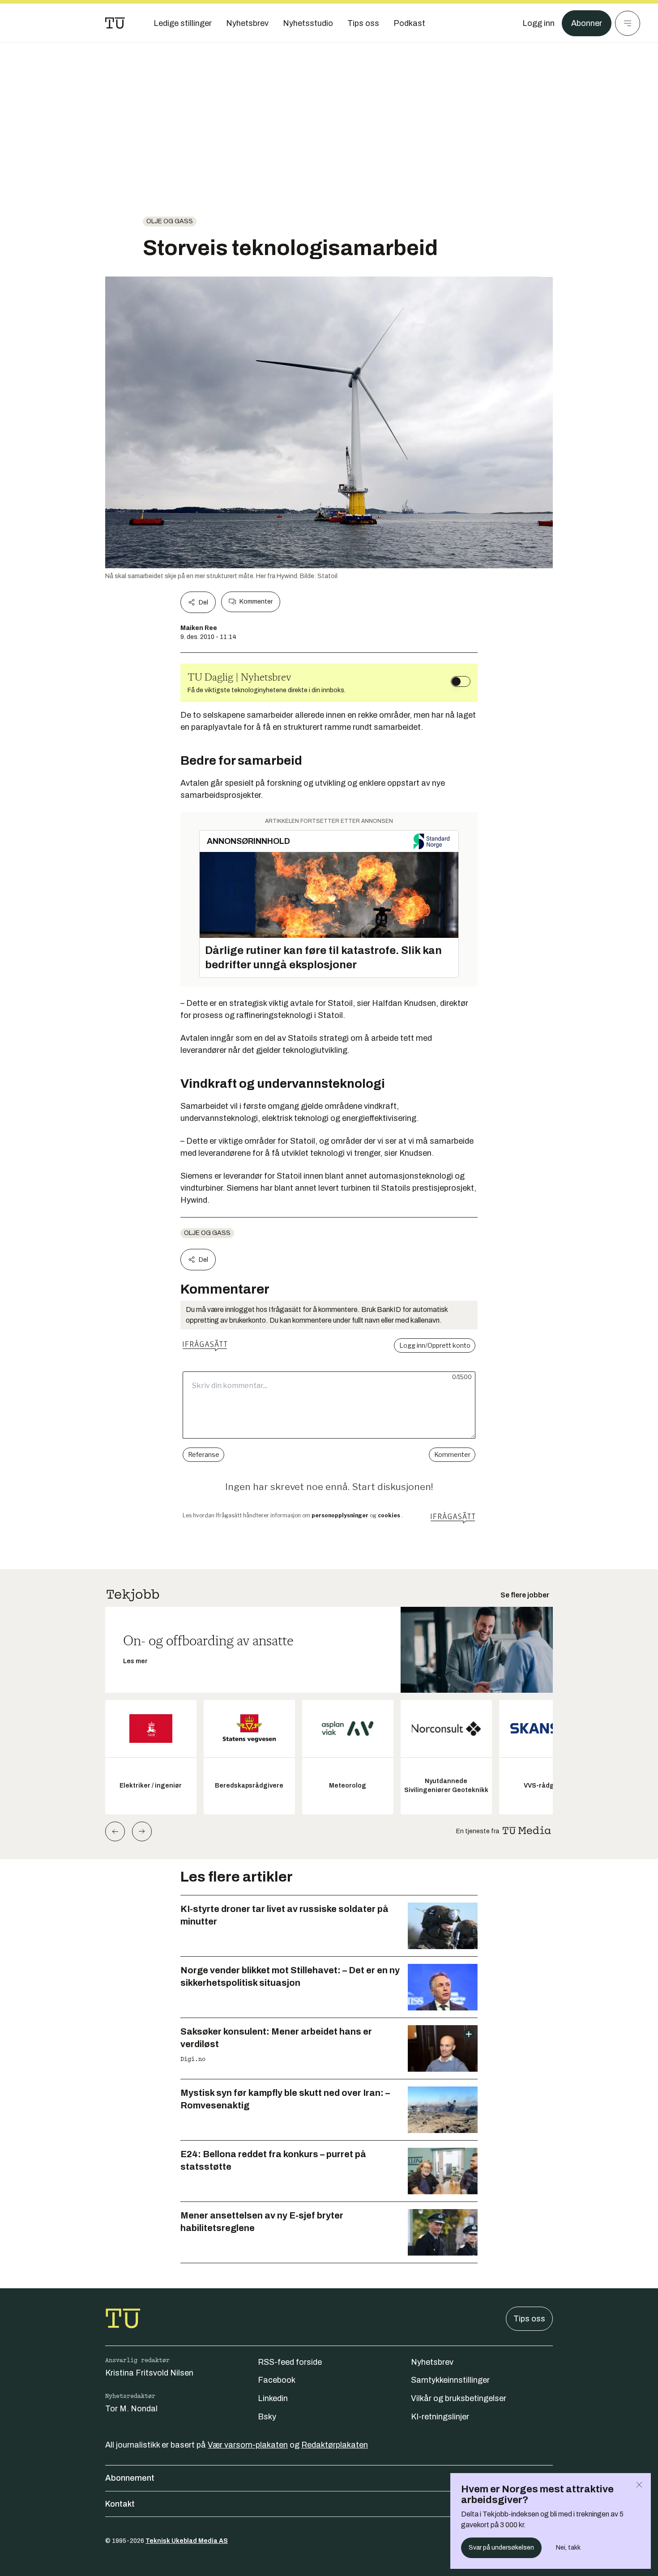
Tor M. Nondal (131, 2409)
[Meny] (628, 23)
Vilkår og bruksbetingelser (459, 2398)
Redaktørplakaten (335, 2445)
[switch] (461, 681)
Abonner (587, 23)
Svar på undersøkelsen (501, 2548)
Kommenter (256, 602)
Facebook (277, 2380)
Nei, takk (568, 2548)
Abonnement (130, 2478)
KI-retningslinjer (440, 2417)
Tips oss (529, 2319)
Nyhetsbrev (432, 2362)
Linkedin (273, 2398)
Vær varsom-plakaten (248, 2445)
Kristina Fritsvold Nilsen (149, 2373)
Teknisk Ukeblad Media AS (187, 2541)
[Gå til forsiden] (115, 23)
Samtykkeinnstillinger (450, 2380)
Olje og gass (170, 221)
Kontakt (120, 2504)
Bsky (267, 2417)
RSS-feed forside (290, 2362)
